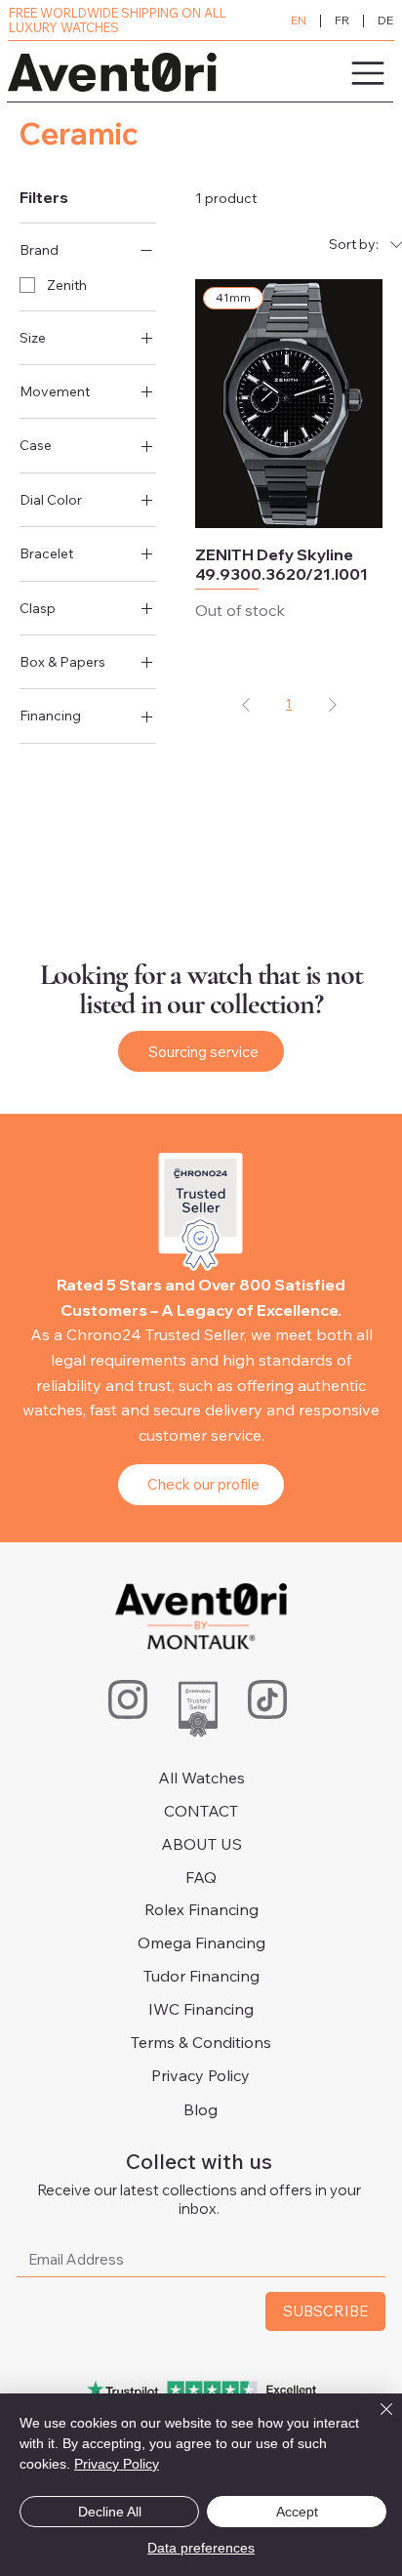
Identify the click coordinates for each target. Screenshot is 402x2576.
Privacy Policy (201, 2075)
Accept (297, 2512)
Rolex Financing (201, 1909)
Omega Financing (201, 1942)
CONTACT (201, 1811)
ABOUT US (201, 1844)
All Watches (201, 1778)
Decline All (110, 2512)
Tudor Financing (201, 1976)
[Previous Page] (246, 704)
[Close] (375, 2421)
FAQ (201, 1877)
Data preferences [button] (201, 2548)
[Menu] (310, 73)
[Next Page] (333, 704)
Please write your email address (136, 2224)
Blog (201, 2109)
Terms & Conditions (201, 2042)
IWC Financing (201, 2009)
